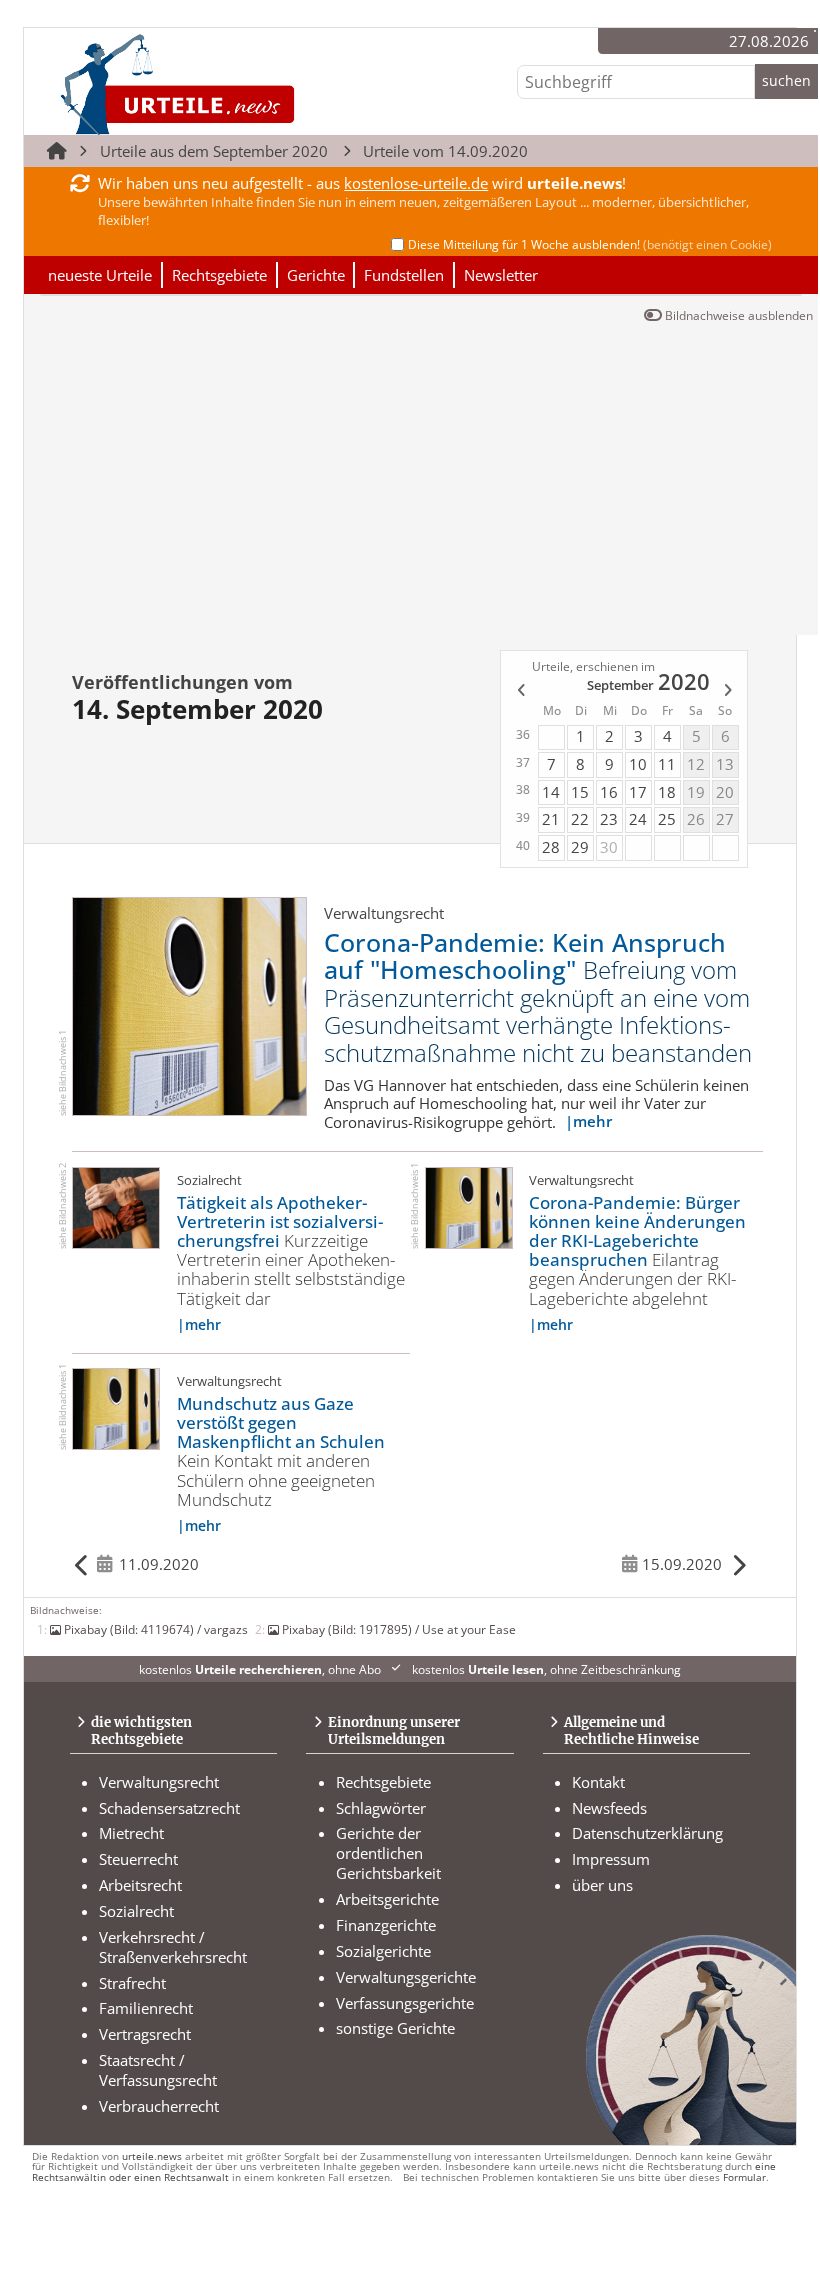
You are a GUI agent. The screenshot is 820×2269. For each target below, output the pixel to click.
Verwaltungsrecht (159, 1782)
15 (580, 792)
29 (580, 847)
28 (551, 847)
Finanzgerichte (386, 1925)
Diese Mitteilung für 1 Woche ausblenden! (590, 244)
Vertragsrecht (145, 2034)
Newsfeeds (609, 1808)
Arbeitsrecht (140, 1885)
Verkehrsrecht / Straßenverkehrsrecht (173, 1947)
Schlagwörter (381, 1808)
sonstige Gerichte (395, 2028)
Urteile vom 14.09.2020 (445, 151)
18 (667, 792)
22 (580, 819)
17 (638, 792)
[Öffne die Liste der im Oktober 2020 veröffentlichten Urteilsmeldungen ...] (729, 693)
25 (667, 819)
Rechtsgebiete (219, 275)
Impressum (611, 1859)
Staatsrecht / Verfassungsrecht (158, 2070)
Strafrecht (132, 1983)
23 (609, 819)
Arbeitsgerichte (387, 1899)
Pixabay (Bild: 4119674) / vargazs (156, 1629)
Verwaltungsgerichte (406, 1977)
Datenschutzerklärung (647, 1833)
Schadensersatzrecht (169, 1808)
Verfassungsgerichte (405, 2003)
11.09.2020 (159, 1564)
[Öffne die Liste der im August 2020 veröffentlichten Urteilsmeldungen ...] (518, 693)
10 (638, 764)
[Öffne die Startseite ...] (245, 83)
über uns (602, 1885)
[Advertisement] (421, 485)
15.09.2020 (682, 1564)
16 (609, 792)
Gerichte (316, 275)
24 (638, 819)
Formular (744, 2177)
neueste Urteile (100, 275)
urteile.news (152, 2156)
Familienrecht (146, 2008)
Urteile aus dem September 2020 (214, 151)
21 (551, 819)
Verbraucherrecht (159, 2106)
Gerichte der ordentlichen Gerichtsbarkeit (388, 1853)
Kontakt (598, 1782)
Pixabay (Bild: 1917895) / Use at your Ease (399, 1629)
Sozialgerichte (383, 1951)
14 (551, 792)
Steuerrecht (138, 1859)
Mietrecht (131, 1833)
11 (667, 764)
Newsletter (501, 275)
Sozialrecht (136, 1911)
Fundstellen (404, 275)
